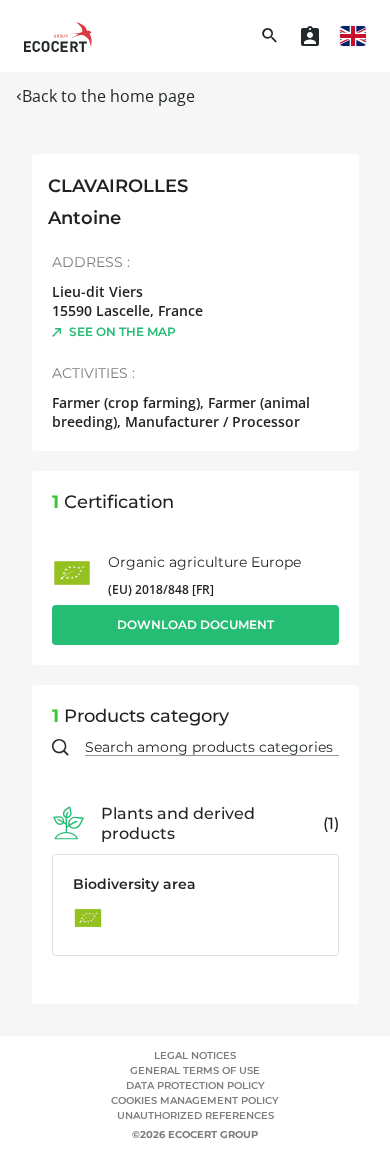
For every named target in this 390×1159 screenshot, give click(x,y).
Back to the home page (108, 96)
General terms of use (195, 1070)
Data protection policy (195, 1085)
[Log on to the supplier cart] (310, 36)
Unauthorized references (195, 1115)
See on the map (122, 331)
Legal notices (195, 1055)
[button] (353, 36)
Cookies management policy (195, 1100)
